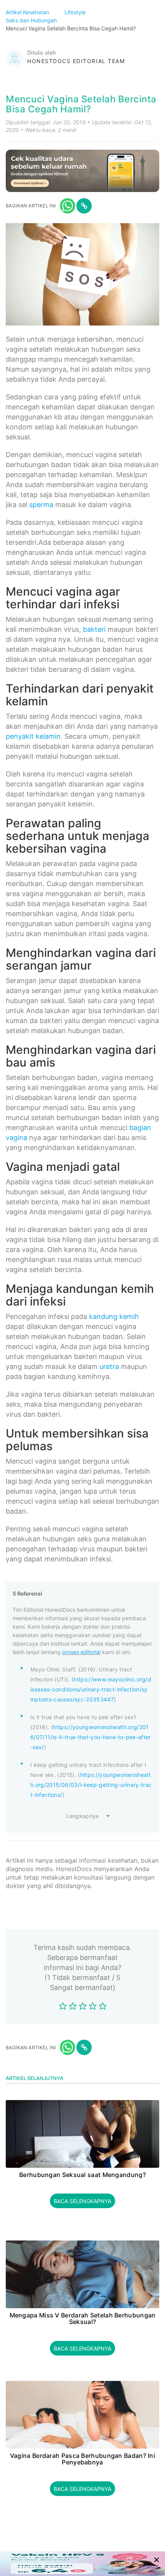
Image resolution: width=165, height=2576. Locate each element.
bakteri (94, 629)
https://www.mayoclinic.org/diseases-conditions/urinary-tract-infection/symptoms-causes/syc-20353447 (91, 1689)
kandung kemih (114, 1316)
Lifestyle (76, 12)
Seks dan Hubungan (32, 20)
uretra (109, 1366)
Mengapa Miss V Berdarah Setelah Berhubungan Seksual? (83, 2319)
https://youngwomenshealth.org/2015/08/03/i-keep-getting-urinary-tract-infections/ (91, 1785)
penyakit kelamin (33, 736)
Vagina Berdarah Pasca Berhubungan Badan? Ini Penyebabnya (82, 2459)
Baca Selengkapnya (82, 2201)
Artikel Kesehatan (28, 12)
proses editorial (81, 1652)
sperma (41, 505)
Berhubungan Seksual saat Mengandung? (82, 2175)
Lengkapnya (82, 1816)
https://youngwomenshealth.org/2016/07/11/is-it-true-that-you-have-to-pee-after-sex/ (91, 1737)
